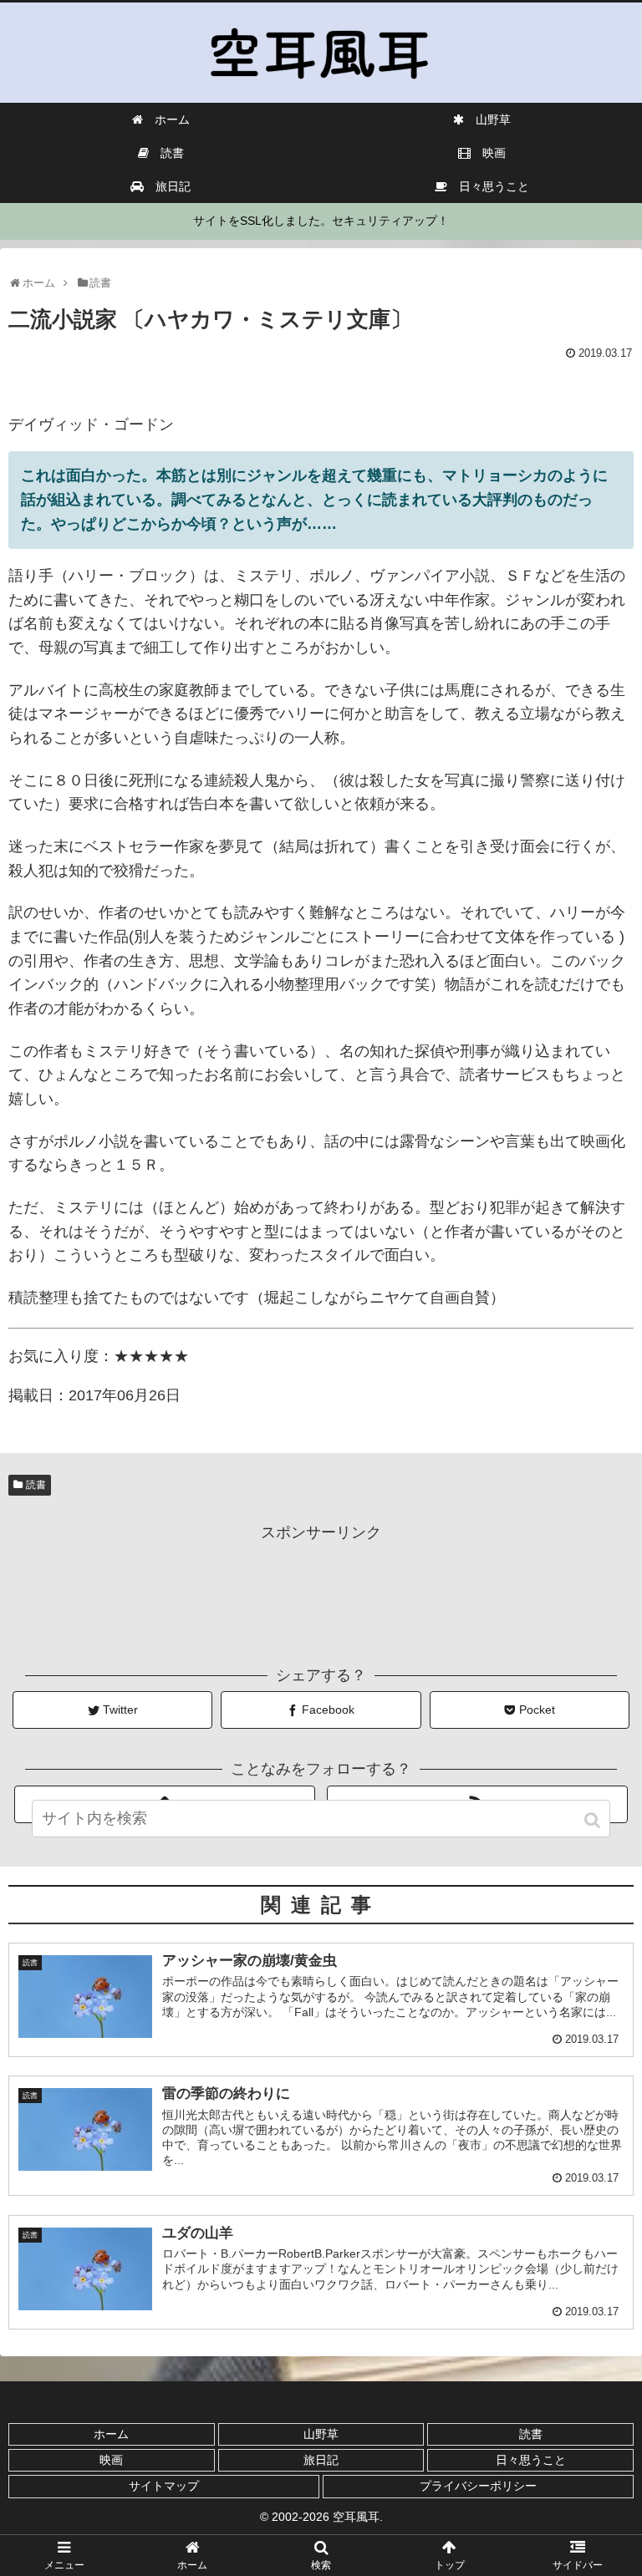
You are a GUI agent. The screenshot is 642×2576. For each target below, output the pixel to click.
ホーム (111, 2434)
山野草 (321, 2434)
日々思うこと (531, 2460)
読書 (36, 1485)
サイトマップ (164, 2486)
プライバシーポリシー (478, 2486)
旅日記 (321, 2460)
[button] (594, 1820)
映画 (111, 2460)
